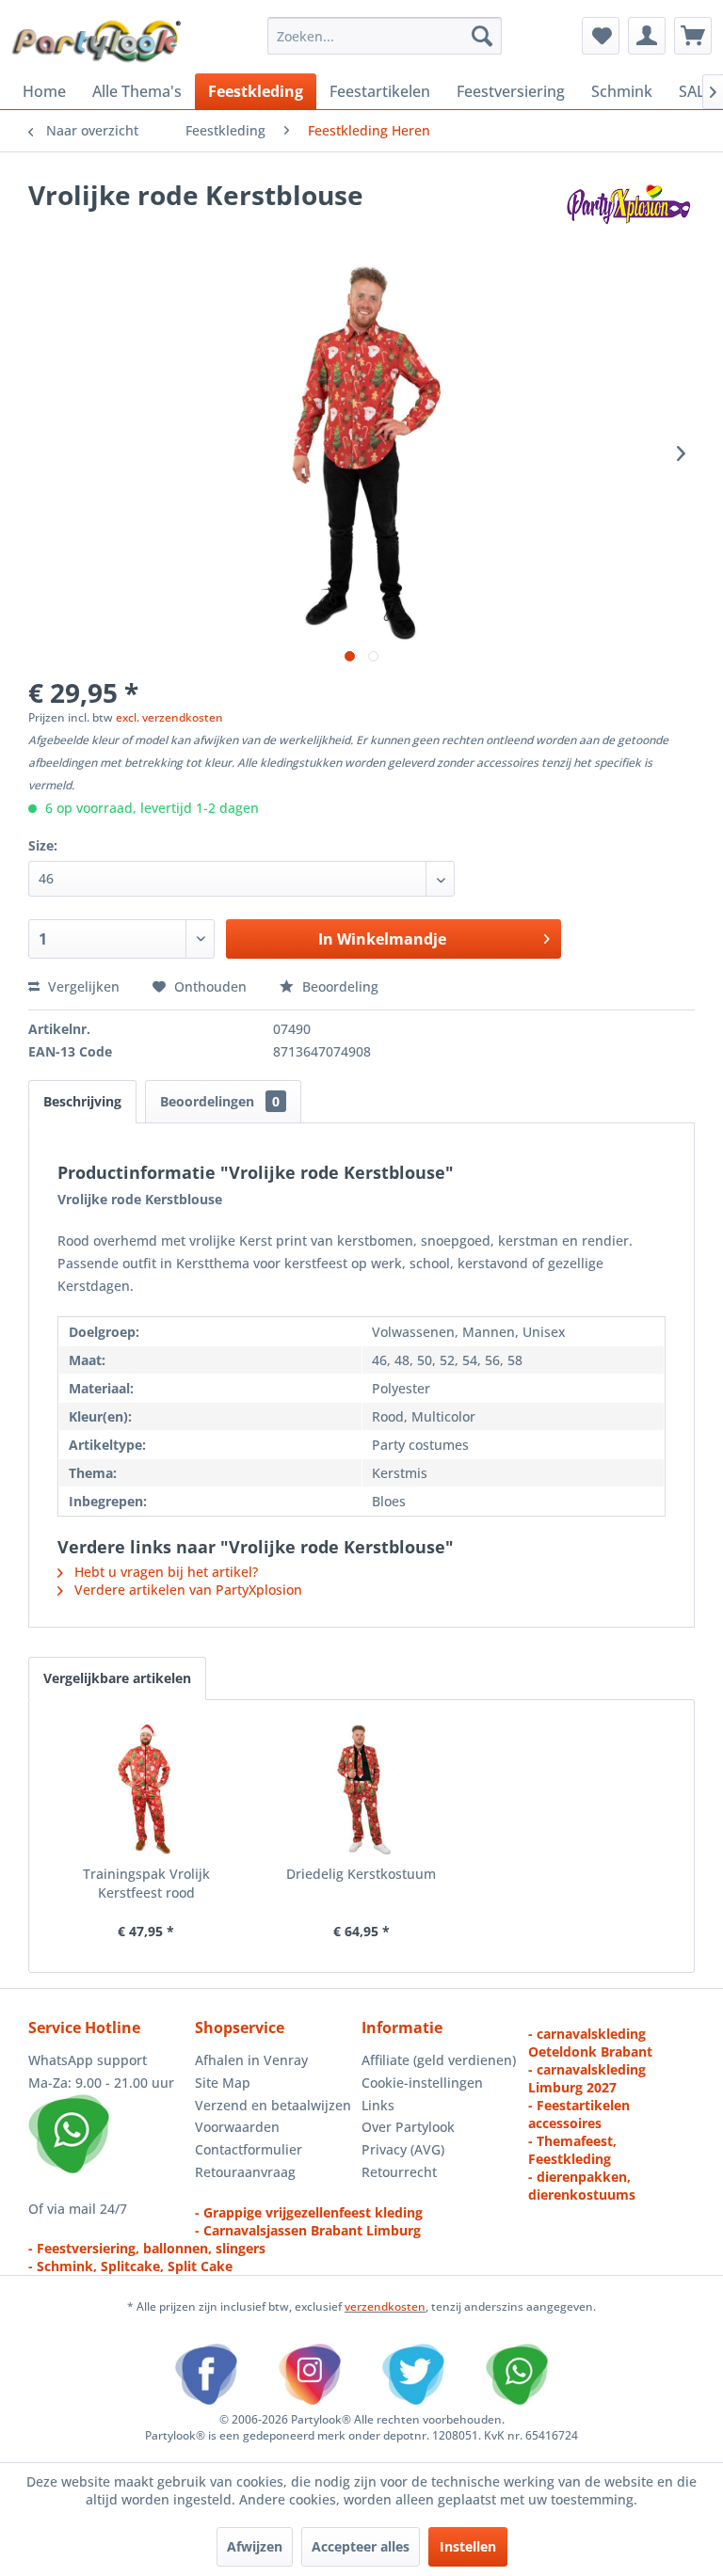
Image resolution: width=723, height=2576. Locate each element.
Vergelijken (82, 986)
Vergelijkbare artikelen (117, 1678)
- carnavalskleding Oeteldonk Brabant (590, 2043)
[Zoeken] (482, 36)
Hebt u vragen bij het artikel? (164, 1572)
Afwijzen (255, 2546)
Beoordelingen (220, 1101)
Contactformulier (249, 2149)
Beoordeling (338, 986)
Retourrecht (399, 2172)
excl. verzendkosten (169, 717)
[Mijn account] (647, 36)
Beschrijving (82, 1101)
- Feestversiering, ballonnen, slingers (147, 2248)
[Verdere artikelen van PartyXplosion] (628, 214)
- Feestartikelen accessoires (579, 2114)
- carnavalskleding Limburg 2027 (587, 2078)
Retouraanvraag (245, 2172)
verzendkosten (385, 2306)
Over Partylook (408, 2127)
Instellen (468, 2546)
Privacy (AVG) (403, 2149)
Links (378, 2105)
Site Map (223, 2083)
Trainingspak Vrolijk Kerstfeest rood (146, 1883)
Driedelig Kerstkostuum (361, 1874)
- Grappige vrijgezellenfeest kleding (309, 2212)
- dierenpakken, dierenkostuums (582, 2186)
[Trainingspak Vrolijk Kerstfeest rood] (146, 1789)
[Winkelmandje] (693, 36)
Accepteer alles (361, 2546)
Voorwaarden (237, 2127)
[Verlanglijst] (601, 36)
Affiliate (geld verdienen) (439, 2060)
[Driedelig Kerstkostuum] (362, 1789)
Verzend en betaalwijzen (273, 2105)
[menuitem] (385, 36)
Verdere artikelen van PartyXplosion (186, 1590)
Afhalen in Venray (251, 2060)
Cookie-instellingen (422, 2083)
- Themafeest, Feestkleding (572, 2150)
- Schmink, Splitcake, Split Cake (130, 2266)
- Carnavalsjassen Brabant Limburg (308, 2230)
